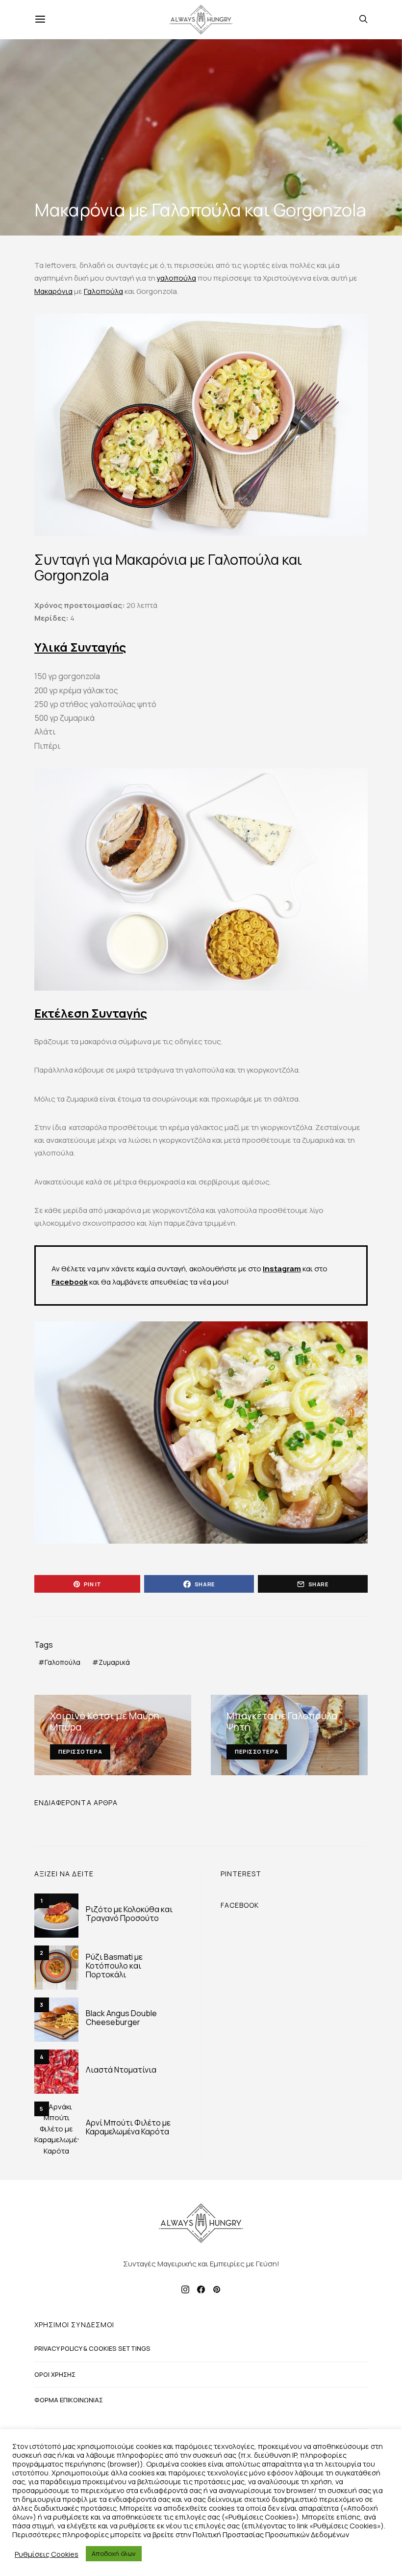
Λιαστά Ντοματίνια (121, 2070)
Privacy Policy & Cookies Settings (92, 2348)
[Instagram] (185, 2289)
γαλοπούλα (176, 278)
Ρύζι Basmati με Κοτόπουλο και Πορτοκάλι (114, 1966)
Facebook (70, 1282)
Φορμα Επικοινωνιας (69, 2400)
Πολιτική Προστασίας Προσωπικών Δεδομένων (271, 2534)
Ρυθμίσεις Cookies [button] (47, 2554)
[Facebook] (201, 2289)
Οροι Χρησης (55, 2374)
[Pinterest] (217, 2289)
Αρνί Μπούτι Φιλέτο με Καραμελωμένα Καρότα (128, 2127)
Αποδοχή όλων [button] (114, 2553)
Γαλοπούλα (103, 291)
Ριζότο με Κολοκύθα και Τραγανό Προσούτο (129, 1914)
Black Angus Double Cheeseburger (121, 2018)
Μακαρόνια (53, 291)
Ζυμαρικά (114, 1662)
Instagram (282, 1269)
